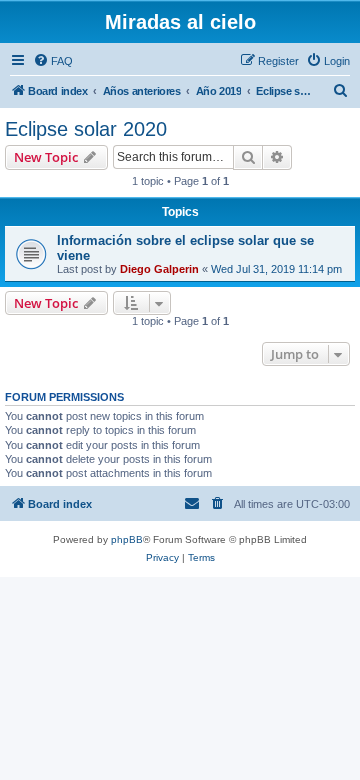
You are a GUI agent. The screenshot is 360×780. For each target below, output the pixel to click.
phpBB (127, 539)
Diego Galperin (159, 269)
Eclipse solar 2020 (86, 129)
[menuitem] (53, 61)
